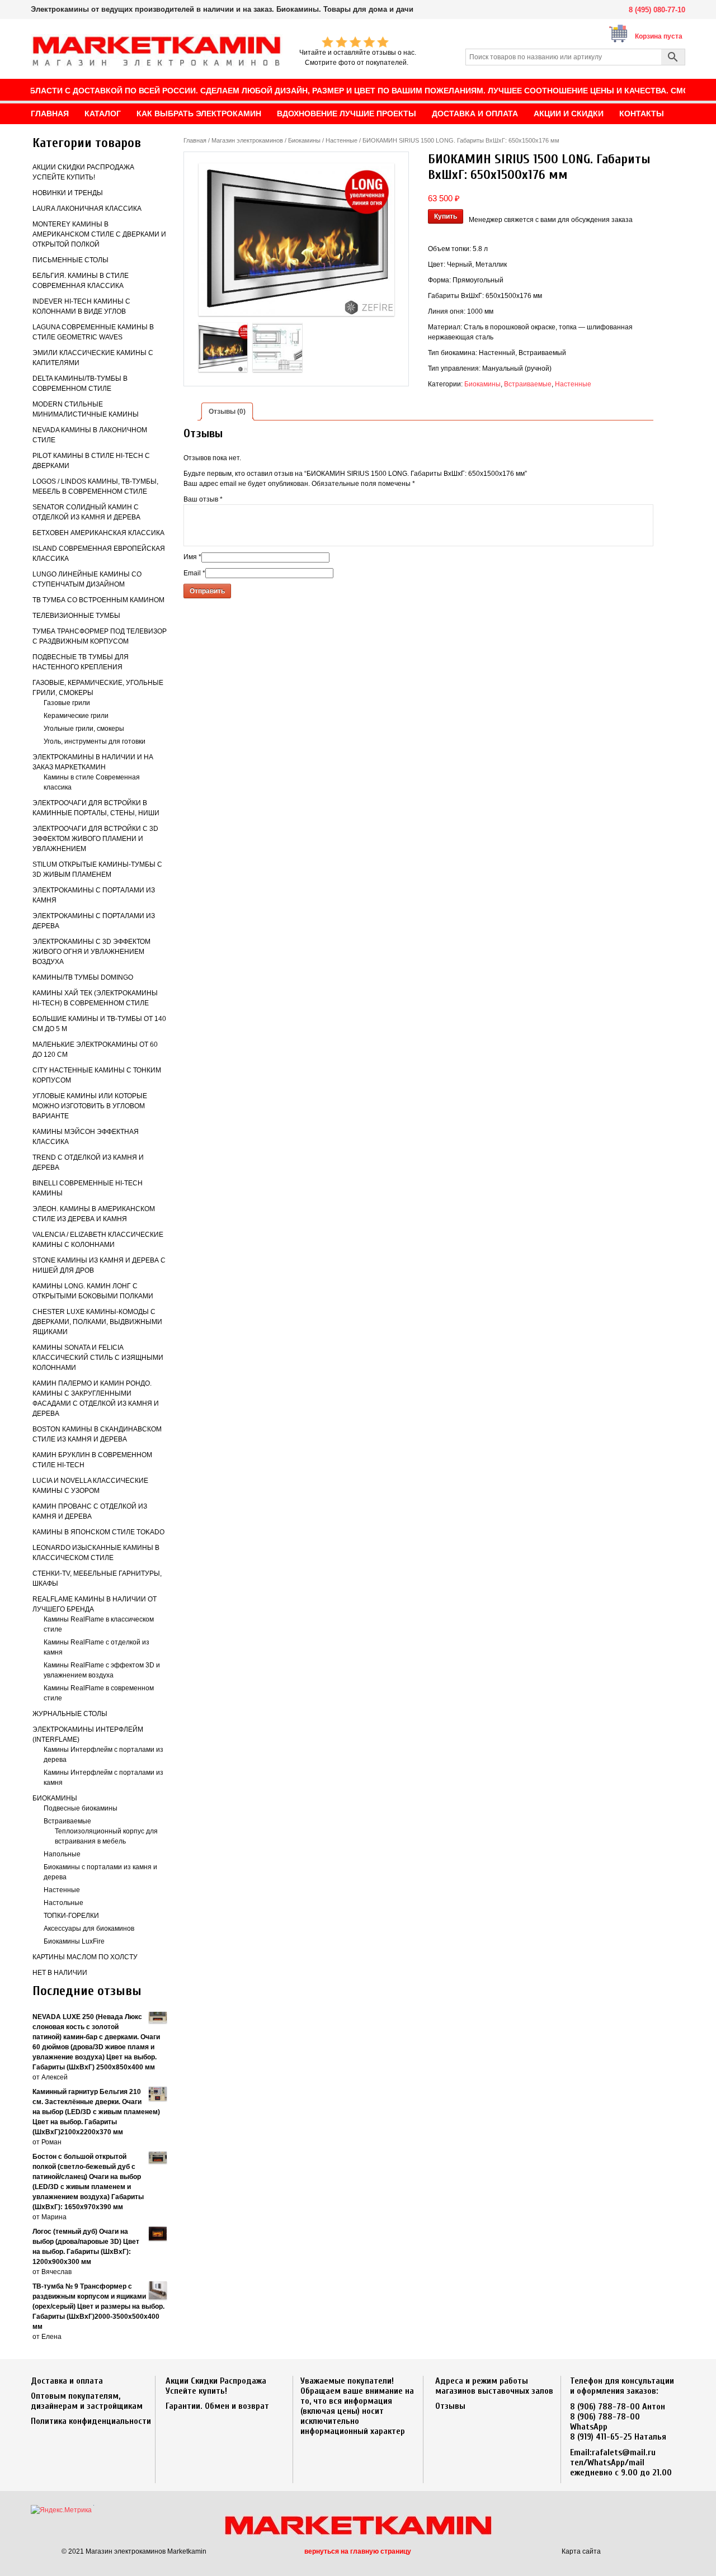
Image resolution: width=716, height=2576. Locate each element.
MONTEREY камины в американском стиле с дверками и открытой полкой (99, 234)
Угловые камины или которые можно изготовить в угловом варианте (90, 1106)
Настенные (62, 1890)
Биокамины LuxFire (74, 1941)
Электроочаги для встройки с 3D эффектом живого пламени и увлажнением (95, 839)
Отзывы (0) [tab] (227, 412)
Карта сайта (581, 2551)
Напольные (62, 1854)
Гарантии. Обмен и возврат (217, 2406)
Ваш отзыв (203, 499)
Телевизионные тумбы (76, 616)
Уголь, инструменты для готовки (95, 741)
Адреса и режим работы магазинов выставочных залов (494, 2386)
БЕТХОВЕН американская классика (98, 533)
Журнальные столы (70, 1714)
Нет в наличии (60, 1973)
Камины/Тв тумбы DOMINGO (83, 977)
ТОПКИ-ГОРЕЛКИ (71, 1916)
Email (194, 573)
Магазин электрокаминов (247, 140)
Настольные (63, 1903)
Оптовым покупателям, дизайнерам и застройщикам (87, 2401)
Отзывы (450, 2406)
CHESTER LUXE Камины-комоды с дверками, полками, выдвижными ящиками (97, 1322)
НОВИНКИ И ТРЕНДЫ (68, 193)
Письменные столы (70, 260)
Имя (192, 557)
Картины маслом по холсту (85, 1957)
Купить (446, 216)
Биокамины (55, 1798)
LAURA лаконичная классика (87, 209)
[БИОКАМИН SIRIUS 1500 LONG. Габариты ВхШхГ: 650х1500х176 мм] (296, 240)
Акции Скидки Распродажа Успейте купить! (216, 2386)
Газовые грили (67, 703)
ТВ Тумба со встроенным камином (98, 600)
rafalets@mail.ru (624, 2452)
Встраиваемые (67, 1821)
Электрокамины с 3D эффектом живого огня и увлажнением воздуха (91, 952)
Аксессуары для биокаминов (89, 1929)
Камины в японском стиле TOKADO (98, 1532)
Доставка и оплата (67, 2381)
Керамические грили (76, 716)
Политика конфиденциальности (91, 2421)
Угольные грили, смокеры (84, 729)
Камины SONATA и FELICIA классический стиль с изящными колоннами (98, 1358)
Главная (195, 140)
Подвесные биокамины (81, 1808)
